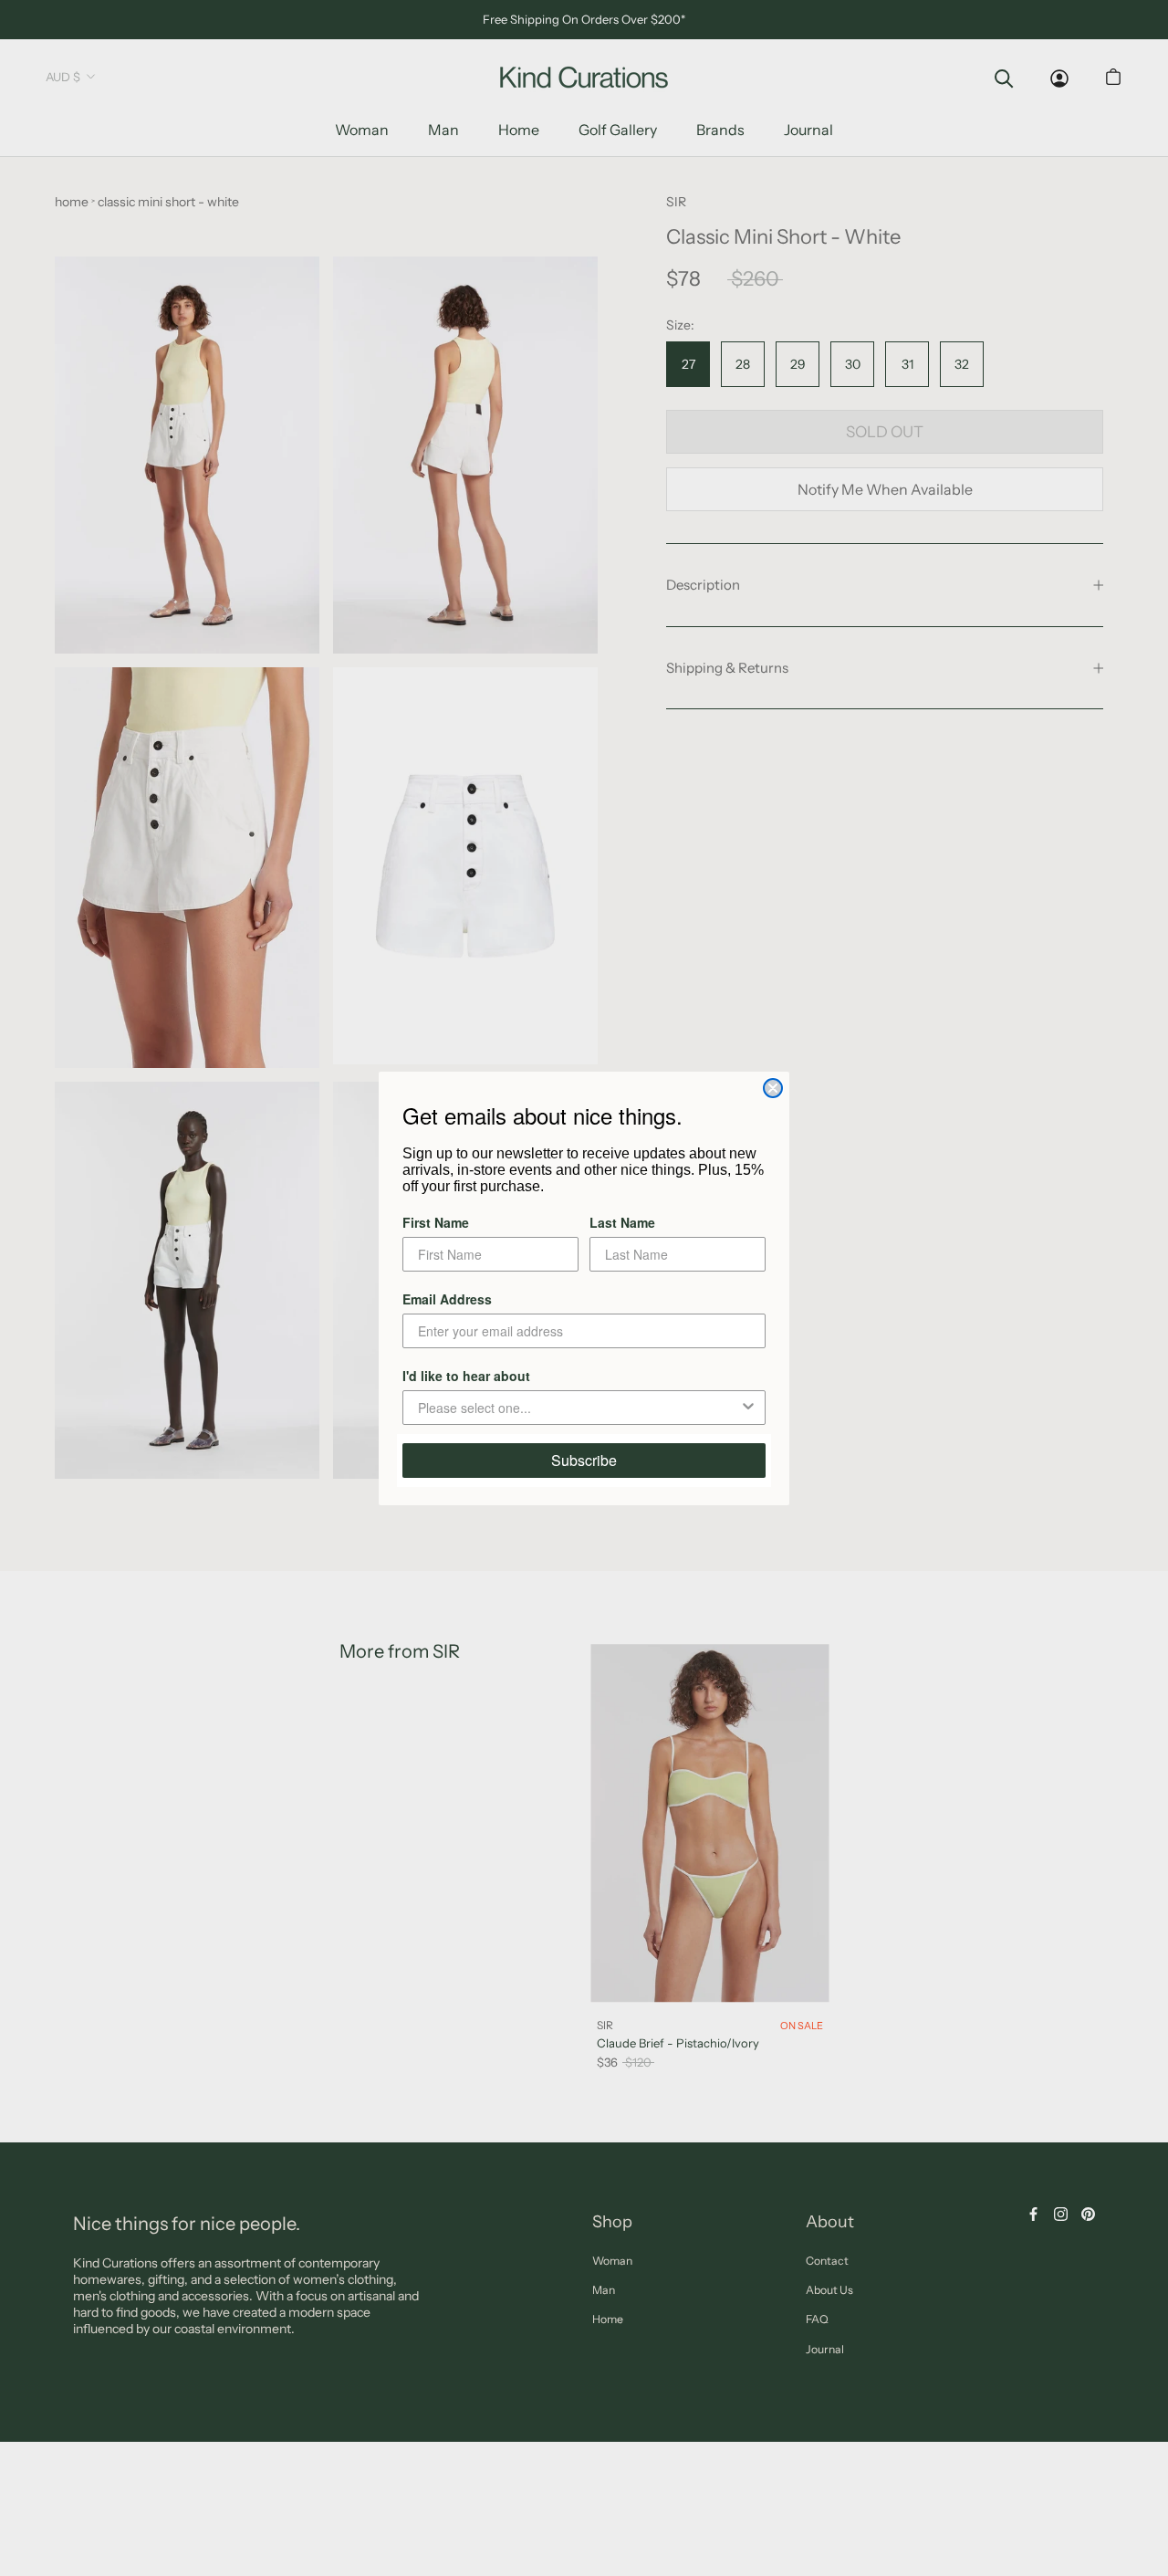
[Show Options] (748, 1408)
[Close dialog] (773, 1088)
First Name (436, 1222)
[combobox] (579, 1408)
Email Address (447, 1299)
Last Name (622, 1222)
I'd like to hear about (466, 1376)
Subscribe (584, 1460)
